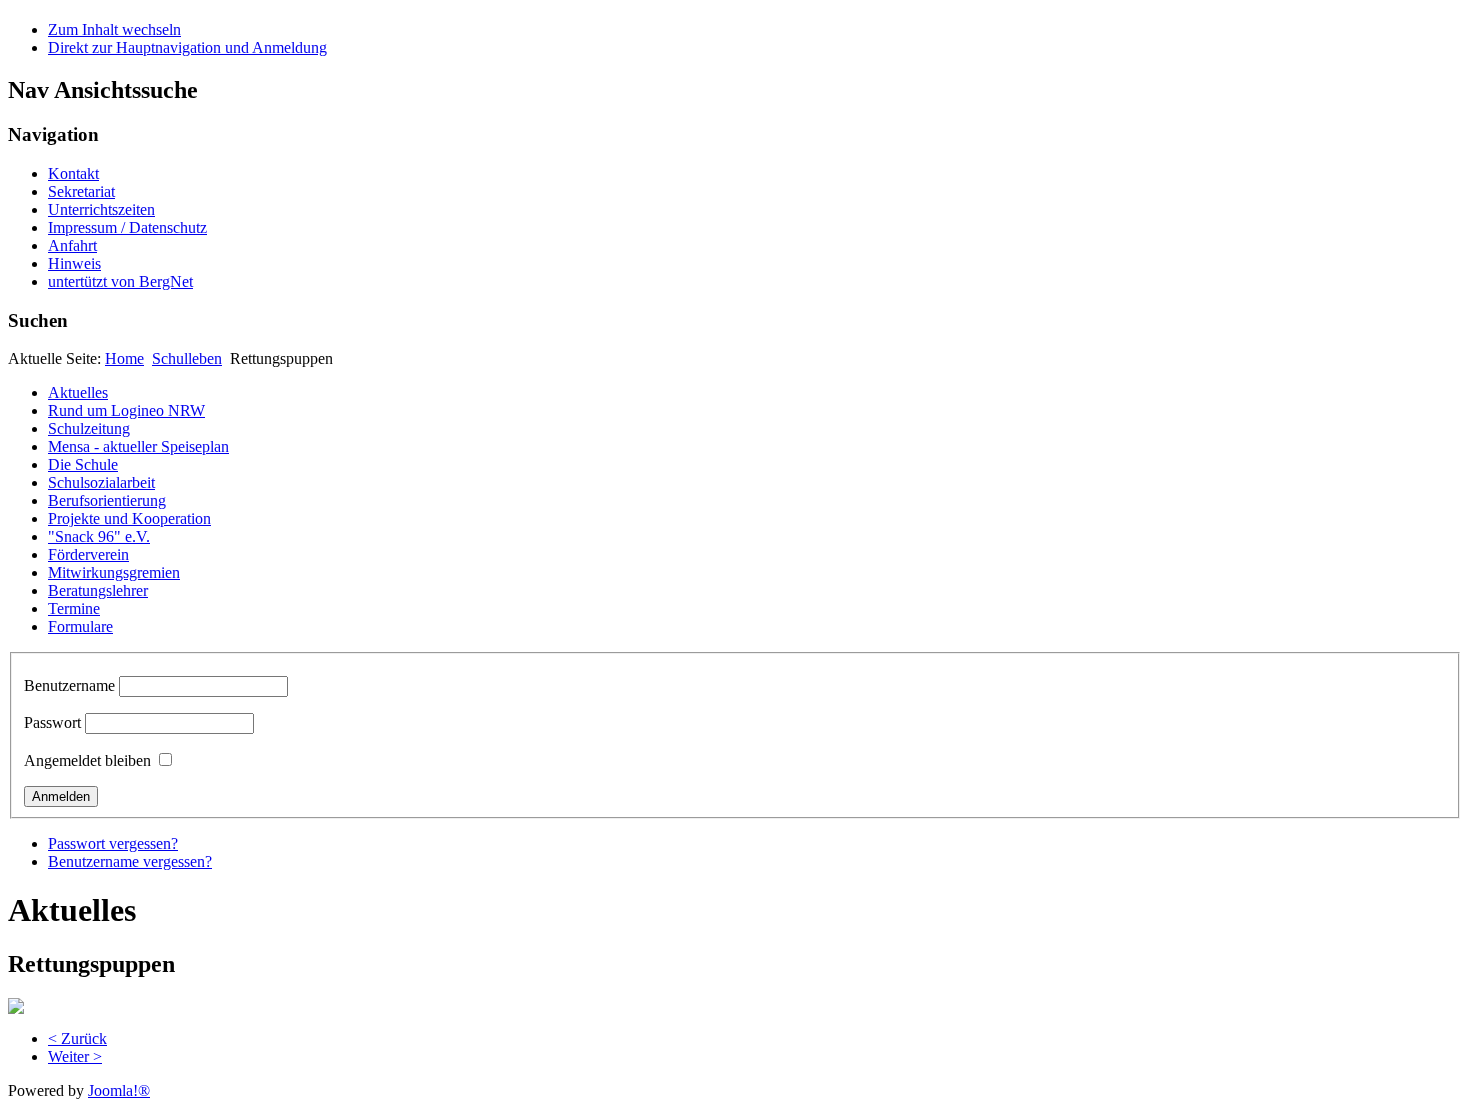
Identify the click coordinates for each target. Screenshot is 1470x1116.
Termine (74, 608)
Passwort (52, 722)
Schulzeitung (89, 428)
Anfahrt (72, 245)
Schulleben (187, 358)
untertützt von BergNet (120, 281)
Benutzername (69, 685)
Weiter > (75, 1056)
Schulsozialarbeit (101, 482)
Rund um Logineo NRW (126, 410)
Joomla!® (119, 1090)
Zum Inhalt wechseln (114, 29)
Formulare (80, 626)
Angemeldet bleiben (87, 760)
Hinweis (74, 263)
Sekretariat (81, 191)
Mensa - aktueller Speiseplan (138, 446)
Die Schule (83, 464)
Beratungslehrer (98, 590)
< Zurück (77, 1038)
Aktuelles (78, 392)
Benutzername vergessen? (130, 861)
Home (124, 358)
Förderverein (88, 554)
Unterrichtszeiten (101, 209)
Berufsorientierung (107, 500)
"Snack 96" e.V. (99, 536)
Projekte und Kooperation (129, 518)
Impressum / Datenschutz (127, 227)
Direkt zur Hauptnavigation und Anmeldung (187, 47)
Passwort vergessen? (113, 843)
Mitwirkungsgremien (114, 572)
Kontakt (73, 173)
